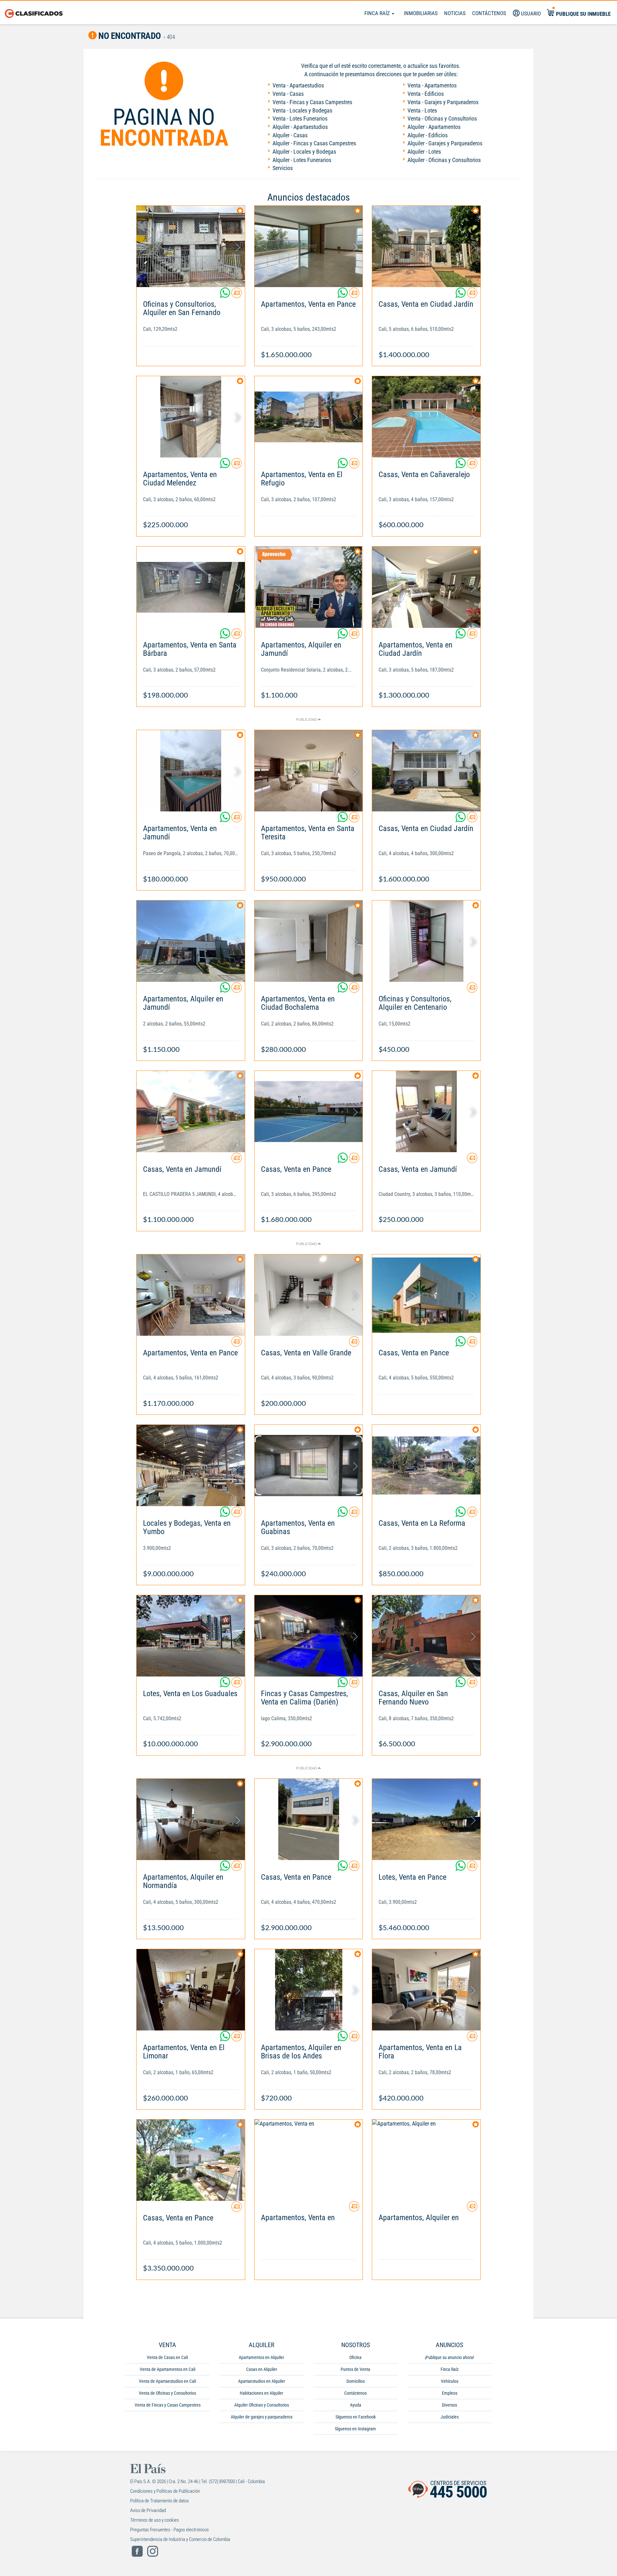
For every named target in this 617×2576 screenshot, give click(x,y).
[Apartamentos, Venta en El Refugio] (309, 417)
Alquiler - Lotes (424, 152)
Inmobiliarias (421, 13)
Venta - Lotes (422, 110)
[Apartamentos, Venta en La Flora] (426, 1990)
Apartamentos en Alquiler (261, 2357)
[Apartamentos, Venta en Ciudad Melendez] (191, 417)
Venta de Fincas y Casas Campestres (168, 2405)
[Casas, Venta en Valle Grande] (309, 1295)
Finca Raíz (378, 13)
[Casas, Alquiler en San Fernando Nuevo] (426, 1636)
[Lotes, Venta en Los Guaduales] (191, 1636)
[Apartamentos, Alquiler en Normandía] (191, 1819)
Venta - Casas (288, 94)
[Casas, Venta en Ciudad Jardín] (426, 246)
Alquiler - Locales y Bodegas (304, 152)
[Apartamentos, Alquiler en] (426, 2160)
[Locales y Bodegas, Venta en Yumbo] (191, 1465)
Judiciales (450, 2417)
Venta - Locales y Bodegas (302, 110)
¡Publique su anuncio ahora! (449, 2357)
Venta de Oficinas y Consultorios (167, 2393)
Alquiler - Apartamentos (434, 127)
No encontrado (129, 36)
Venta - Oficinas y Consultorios (442, 118)
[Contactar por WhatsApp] (226, 295)
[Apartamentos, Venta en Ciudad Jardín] (426, 587)
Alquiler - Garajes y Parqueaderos (445, 143)
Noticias (455, 13)
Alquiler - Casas (290, 135)
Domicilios (356, 2381)
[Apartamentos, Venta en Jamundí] (191, 771)
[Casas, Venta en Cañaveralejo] (426, 417)
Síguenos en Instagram (355, 2429)
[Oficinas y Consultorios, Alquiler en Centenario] (426, 941)
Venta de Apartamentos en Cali (168, 2369)
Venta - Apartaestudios (298, 85)
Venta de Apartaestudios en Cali (167, 2381)
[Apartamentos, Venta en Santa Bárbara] (191, 587)
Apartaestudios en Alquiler (262, 2381)
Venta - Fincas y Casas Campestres (312, 102)
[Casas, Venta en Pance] (309, 1112)
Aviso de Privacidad (148, 2510)
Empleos (450, 2393)
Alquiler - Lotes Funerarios (302, 160)
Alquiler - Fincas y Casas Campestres (314, 143)
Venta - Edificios (426, 94)
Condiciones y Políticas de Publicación (165, 2491)
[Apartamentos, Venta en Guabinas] (309, 1465)
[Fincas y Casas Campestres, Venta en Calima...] (309, 1636)
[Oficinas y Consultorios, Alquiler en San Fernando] (191, 246)
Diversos (449, 2405)
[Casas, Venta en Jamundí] (191, 1112)
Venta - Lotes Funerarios (300, 118)
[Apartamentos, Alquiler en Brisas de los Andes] (309, 1990)
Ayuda (356, 2405)
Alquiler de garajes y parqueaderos (262, 2417)
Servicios (283, 168)
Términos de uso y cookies (155, 2520)
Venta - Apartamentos (432, 85)
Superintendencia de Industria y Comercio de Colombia (180, 2539)
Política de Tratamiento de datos (160, 2501)
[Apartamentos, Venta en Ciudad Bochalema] (309, 941)
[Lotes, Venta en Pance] (426, 1819)
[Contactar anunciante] (237, 295)
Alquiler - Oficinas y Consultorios (444, 160)
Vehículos (450, 2381)
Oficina (355, 2357)
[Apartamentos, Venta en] (309, 2160)
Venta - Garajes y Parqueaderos (443, 102)
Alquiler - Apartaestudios (300, 127)
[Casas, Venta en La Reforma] (426, 1465)
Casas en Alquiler (262, 2369)
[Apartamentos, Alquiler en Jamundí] (309, 587)
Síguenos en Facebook (356, 2417)
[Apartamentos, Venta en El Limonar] (191, 1990)
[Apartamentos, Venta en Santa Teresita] (309, 771)
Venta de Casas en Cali (167, 2357)
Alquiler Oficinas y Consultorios (262, 2405)
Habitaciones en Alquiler (261, 2393)
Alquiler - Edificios (428, 135)
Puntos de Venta (355, 2369)
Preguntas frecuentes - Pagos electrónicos (170, 2530)
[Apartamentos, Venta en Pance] (309, 246)
